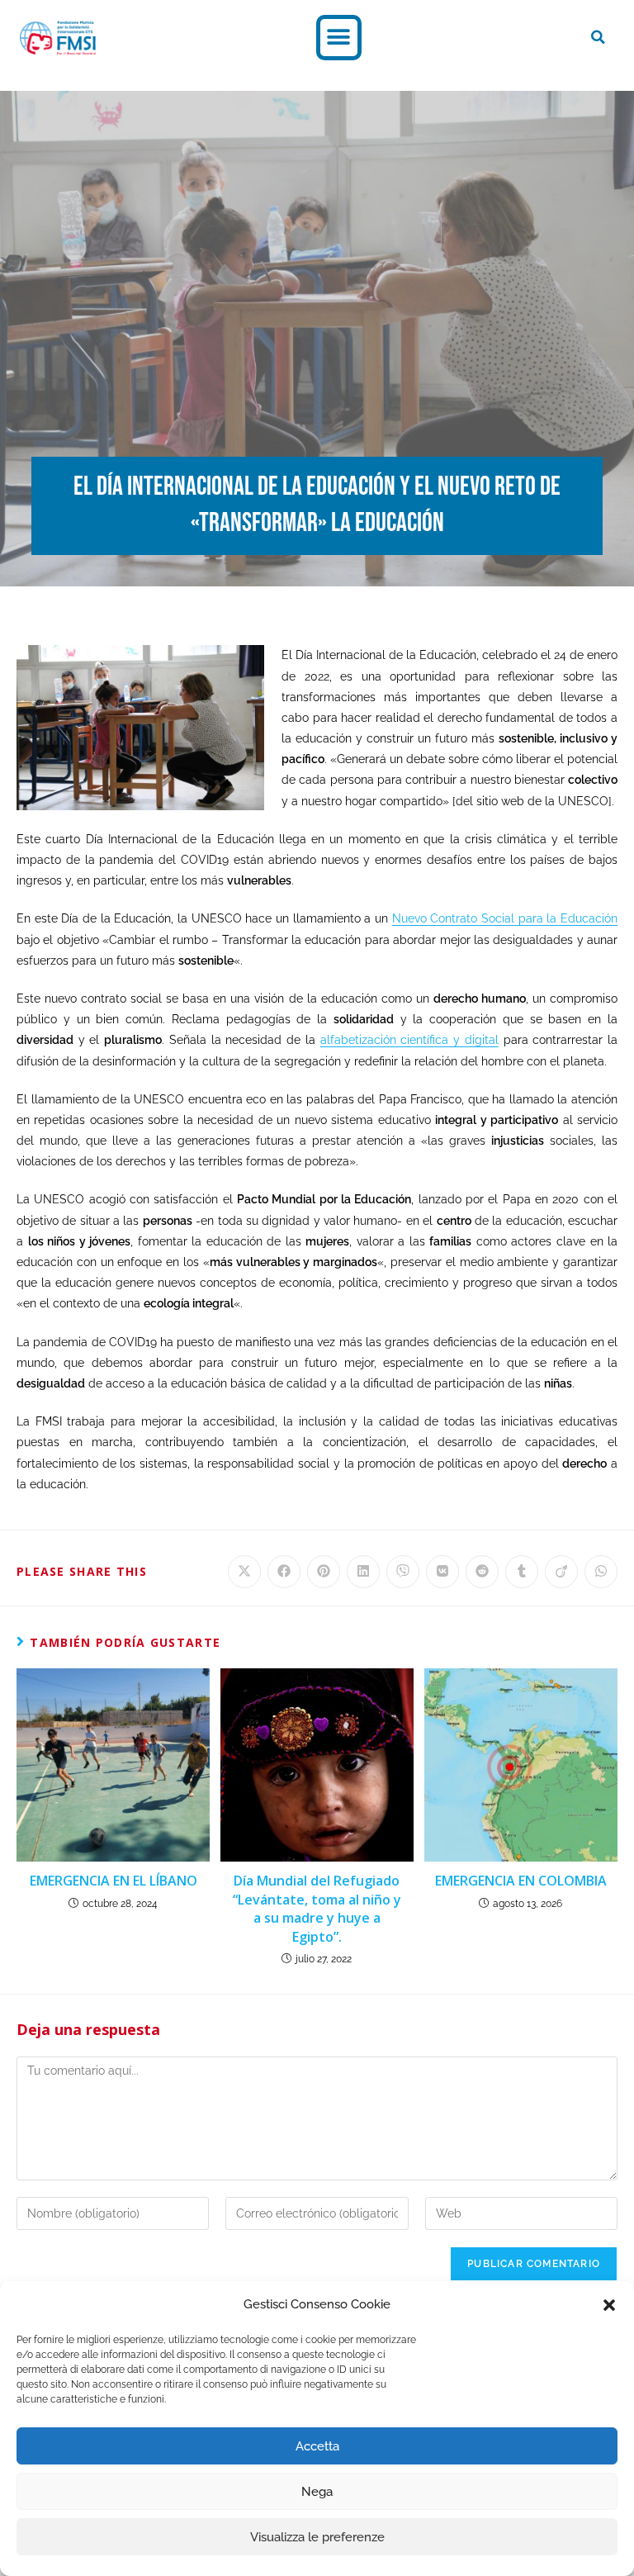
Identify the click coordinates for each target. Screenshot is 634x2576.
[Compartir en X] (244, 1572)
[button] (609, 2305)
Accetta (317, 2446)
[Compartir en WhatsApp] (601, 1572)
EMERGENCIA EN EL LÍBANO (114, 1881)
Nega (317, 2492)
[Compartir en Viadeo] (561, 1572)
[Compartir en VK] (442, 1572)
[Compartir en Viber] (403, 1572)
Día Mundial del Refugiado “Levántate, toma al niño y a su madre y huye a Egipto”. (317, 1908)
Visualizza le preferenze (317, 2537)
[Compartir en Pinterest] (324, 1572)
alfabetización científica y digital (409, 1040)
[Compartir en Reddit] (482, 1572)
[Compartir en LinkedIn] (363, 1572)
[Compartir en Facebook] (284, 1572)
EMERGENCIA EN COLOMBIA (521, 1881)
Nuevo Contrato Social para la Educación (505, 918)
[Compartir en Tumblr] (522, 1572)
